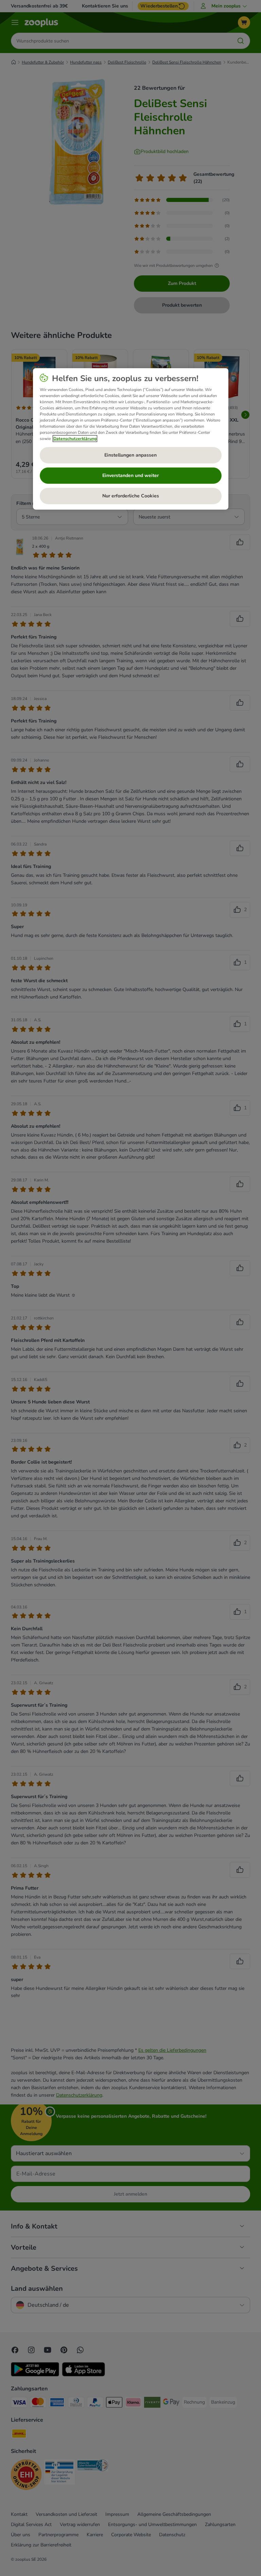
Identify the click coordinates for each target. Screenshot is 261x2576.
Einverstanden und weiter (130, 475)
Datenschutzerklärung (75, 438)
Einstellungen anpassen (130, 455)
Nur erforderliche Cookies (131, 496)
